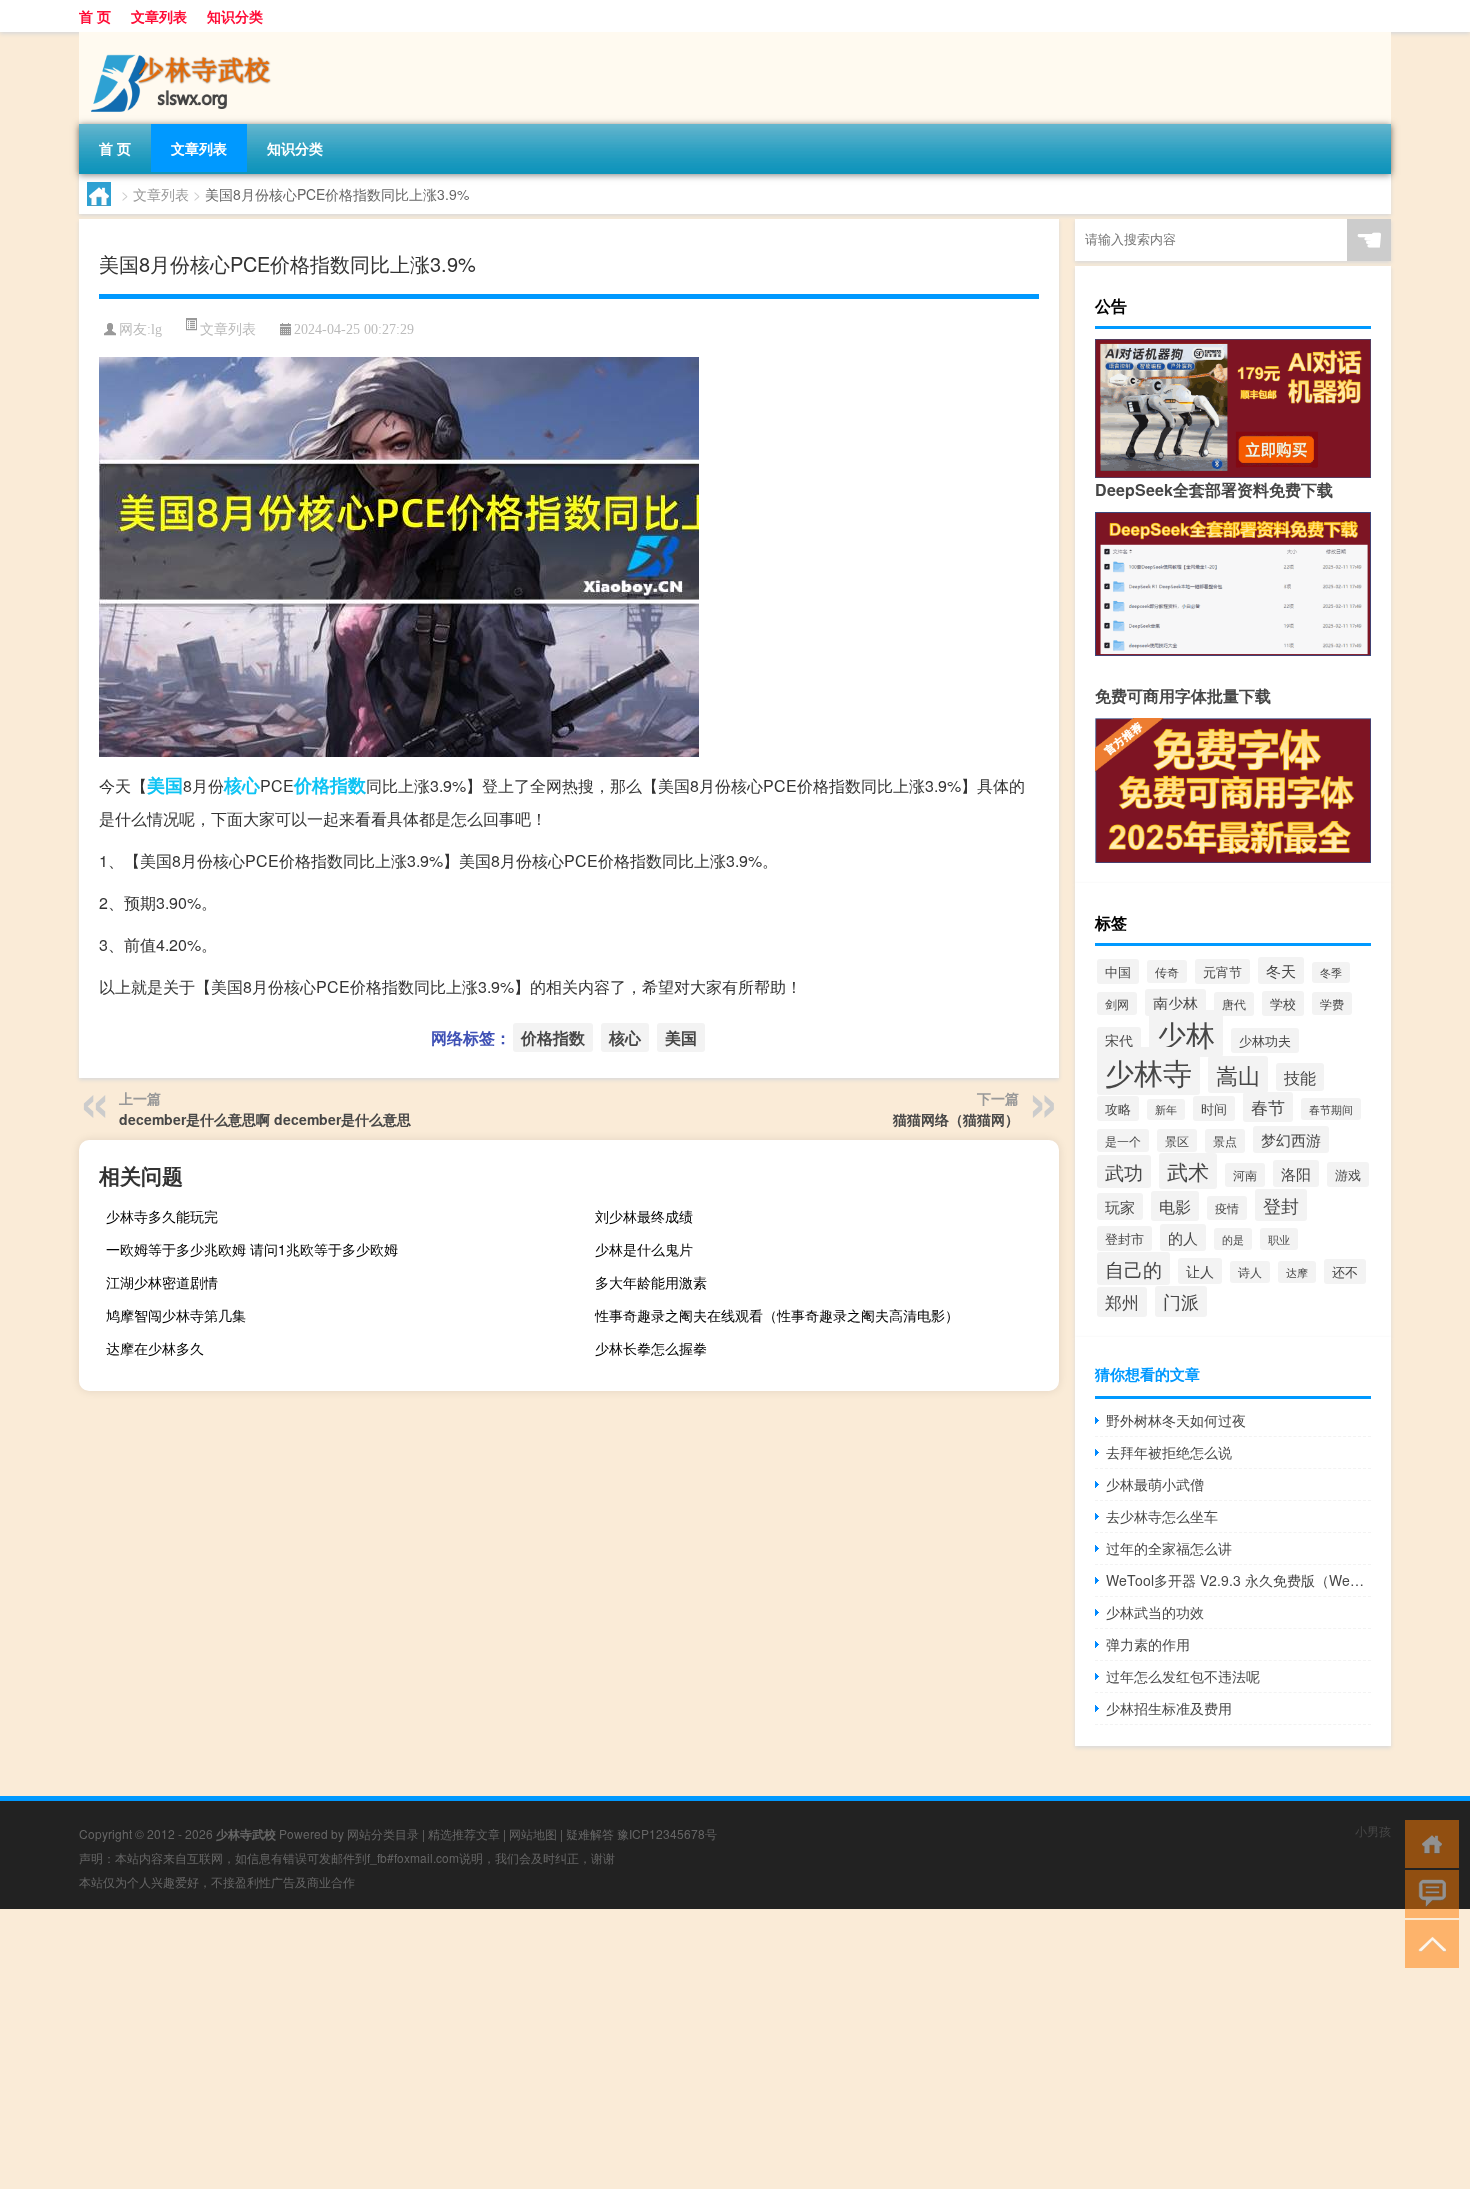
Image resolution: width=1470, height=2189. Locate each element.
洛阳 (1296, 1173)
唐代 (1234, 1004)
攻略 (1118, 1108)
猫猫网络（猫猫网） (956, 1119)
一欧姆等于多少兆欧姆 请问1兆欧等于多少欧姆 (252, 1249)
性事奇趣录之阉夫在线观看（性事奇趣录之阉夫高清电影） (777, 1315)
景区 (1177, 1140)
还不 (1345, 1271)
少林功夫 (1265, 1040)
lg (156, 329)
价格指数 (330, 785)
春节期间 (1331, 1109)
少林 (1186, 1033)
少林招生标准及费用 (1169, 1708)
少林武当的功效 (1155, 1612)
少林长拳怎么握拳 (651, 1348)
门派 (1181, 1301)
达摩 (1297, 1272)
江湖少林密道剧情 (162, 1282)
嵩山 (1238, 1074)
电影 (1175, 1206)
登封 (1281, 1205)
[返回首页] (1427, 1842)
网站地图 (533, 1833)
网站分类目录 (383, 1833)
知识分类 (235, 16)
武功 (1124, 1171)
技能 (1300, 1077)
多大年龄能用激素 (651, 1282)
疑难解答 (590, 1833)
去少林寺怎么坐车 (1162, 1516)
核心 (242, 785)
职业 (1279, 1239)
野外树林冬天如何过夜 (1176, 1420)
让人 (1200, 1271)
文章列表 (159, 16)
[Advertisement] (600, 2049)
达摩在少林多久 (155, 1348)
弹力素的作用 (1148, 1644)
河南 (1245, 1175)
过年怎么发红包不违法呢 (1183, 1676)
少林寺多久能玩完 (162, 1216)
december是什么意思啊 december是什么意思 (265, 1119)
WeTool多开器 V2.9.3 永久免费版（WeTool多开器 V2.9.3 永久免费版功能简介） (1238, 1580)
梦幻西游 (1291, 1139)
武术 (1188, 1171)
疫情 (1227, 1208)
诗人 (1250, 1272)
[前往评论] (1427, 1892)
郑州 (1122, 1302)
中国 (1118, 971)
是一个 (1123, 1140)
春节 (1268, 1107)
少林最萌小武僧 (1155, 1484)
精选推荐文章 (464, 1833)
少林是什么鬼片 (644, 1249)
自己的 (1133, 1268)
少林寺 (1148, 1071)
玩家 (1120, 1206)
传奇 (1167, 971)
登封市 (1124, 1238)
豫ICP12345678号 (667, 1833)
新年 (1166, 1109)
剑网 (1117, 1003)
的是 (1233, 1239)
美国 (165, 785)
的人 (1183, 1237)
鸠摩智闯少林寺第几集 (176, 1315)
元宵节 (1222, 971)
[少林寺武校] (184, 39)
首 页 (95, 16)
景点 (1225, 1141)
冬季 (1331, 972)
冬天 (1281, 970)
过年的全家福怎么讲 (1169, 1548)
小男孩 (1373, 1830)
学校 (1283, 1003)
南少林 (1175, 1002)
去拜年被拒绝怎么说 (1169, 1452)
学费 (1332, 1003)
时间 (1214, 1108)
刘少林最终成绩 (644, 1216)
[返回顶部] (1427, 1942)
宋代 (1119, 1040)
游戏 (1348, 1174)
